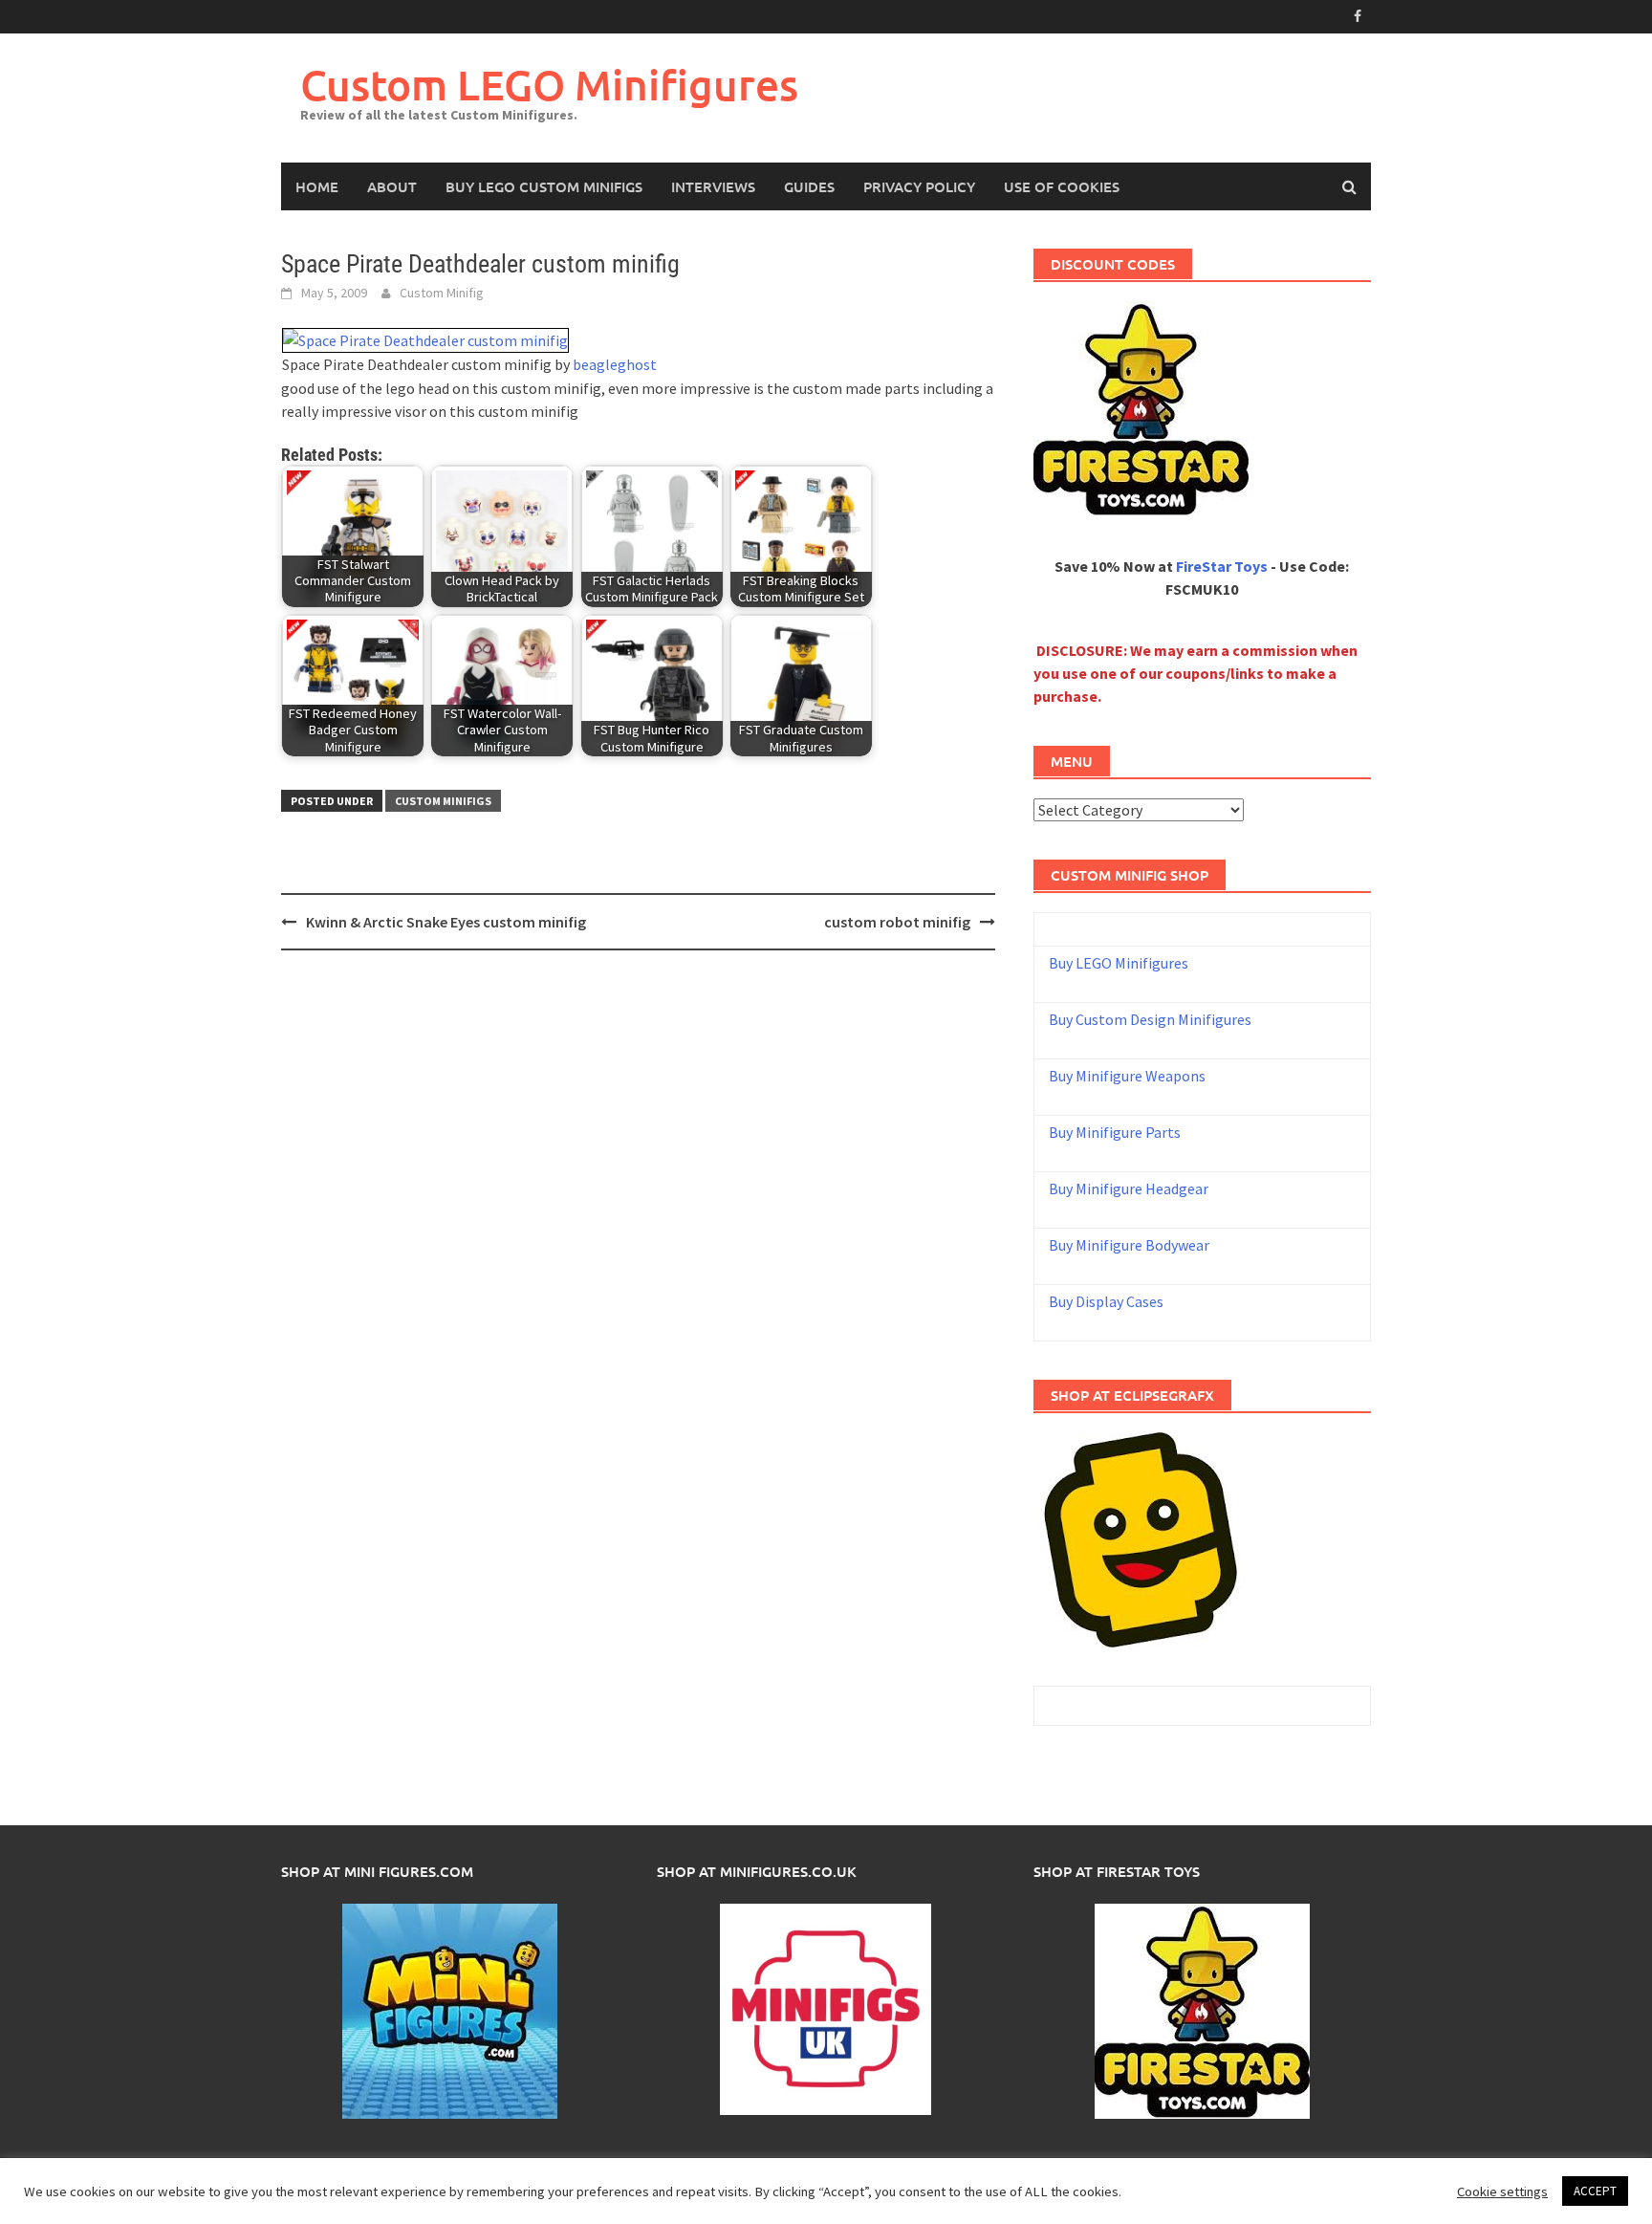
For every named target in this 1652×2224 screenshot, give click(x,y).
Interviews (713, 186)
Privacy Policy (919, 186)
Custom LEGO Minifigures (549, 85)
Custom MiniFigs (443, 801)
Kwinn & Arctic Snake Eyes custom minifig (446, 922)
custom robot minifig (897, 922)
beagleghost (615, 364)
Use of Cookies (1062, 186)
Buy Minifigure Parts (1115, 1132)
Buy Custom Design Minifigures (1150, 1019)
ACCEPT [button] (1595, 2191)
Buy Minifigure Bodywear (1129, 1245)
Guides (809, 186)
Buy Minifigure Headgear (1129, 1188)
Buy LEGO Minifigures (1119, 963)
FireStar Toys (1222, 566)
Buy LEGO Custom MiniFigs (544, 186)
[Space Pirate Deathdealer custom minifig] (425, 338)
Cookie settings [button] (1502, 2191)
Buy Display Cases (1106, 1301)
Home (317, 186)
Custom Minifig (442, 293)
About (392, 186)
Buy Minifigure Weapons (1127, 1076)
